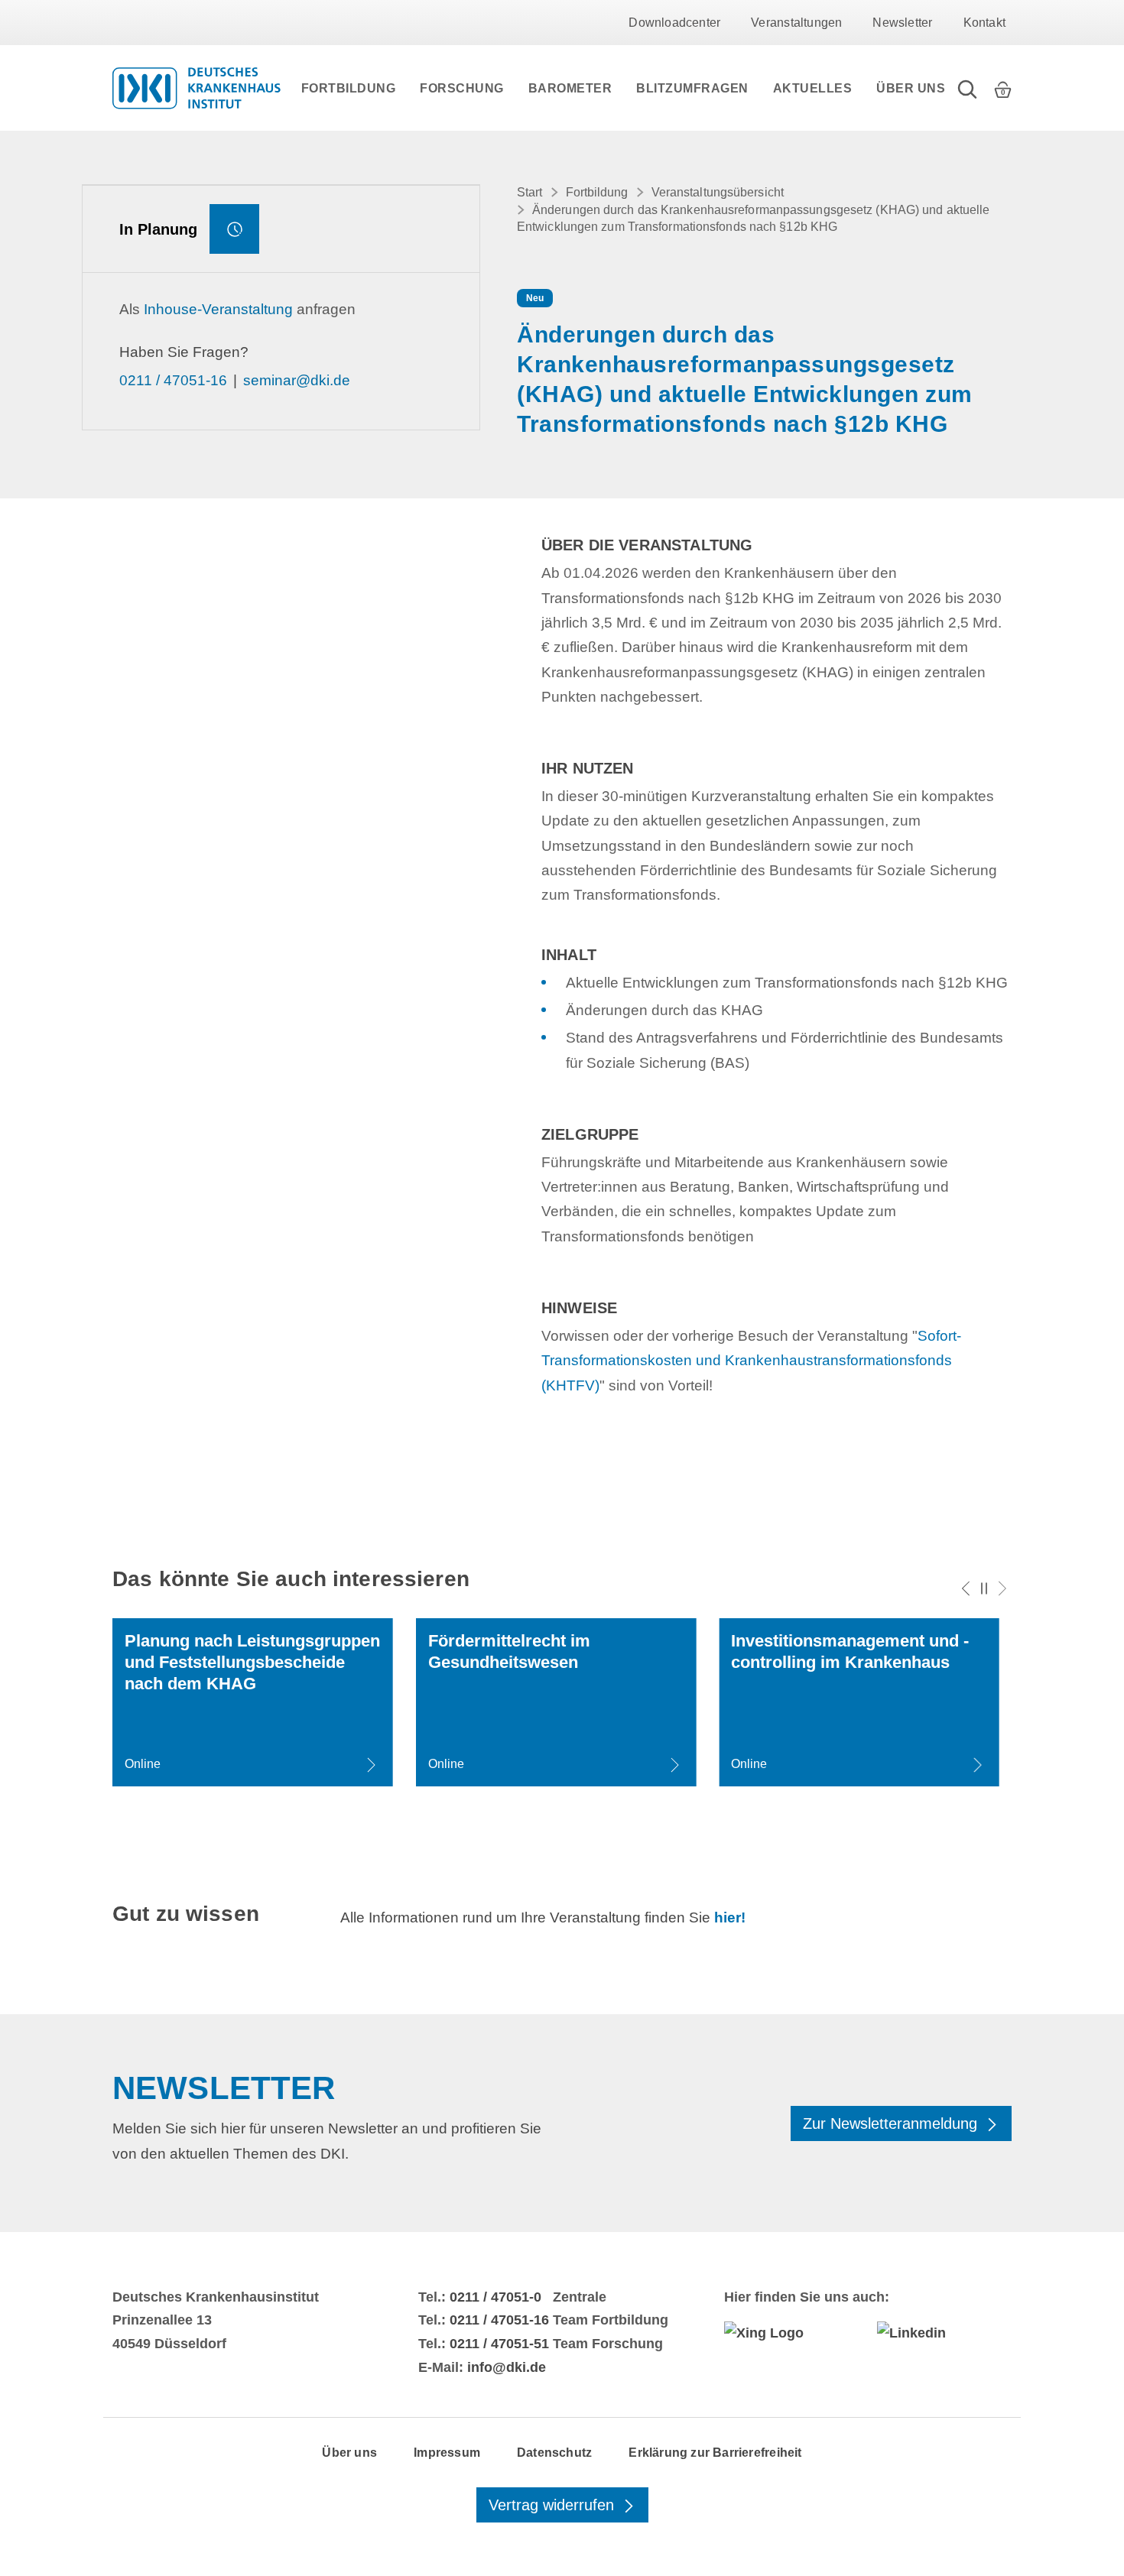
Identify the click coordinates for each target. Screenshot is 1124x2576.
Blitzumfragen (692, 88)
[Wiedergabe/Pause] (984, 1588)
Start (530, 192)
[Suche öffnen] (967, 88)
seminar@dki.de (297, 380)
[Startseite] (197, 88)
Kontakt (984, 23)
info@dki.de (507, 2367)
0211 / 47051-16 (173, 380)
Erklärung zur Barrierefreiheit (715, 2453)
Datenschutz (554, 2453)
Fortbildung (349, 88)
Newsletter (902, 23)
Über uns (911, 88)
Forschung (462, 88)
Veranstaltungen (796, 23)
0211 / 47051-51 (499, 2344)
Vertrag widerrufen (554, 2505)
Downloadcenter (674, 23)
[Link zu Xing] (791, 2333)
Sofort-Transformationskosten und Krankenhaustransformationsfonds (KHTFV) (751, 1361)
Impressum (447, 2453)
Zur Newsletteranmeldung (892, 2123)
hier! (730, 1917)
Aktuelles (813, 88)
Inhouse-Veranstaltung (218, 309)
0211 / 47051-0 (495, 2297)
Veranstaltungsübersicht (718, 192)
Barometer (570, 88)
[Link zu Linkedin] (944, 2333)
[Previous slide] (966, 1588)
